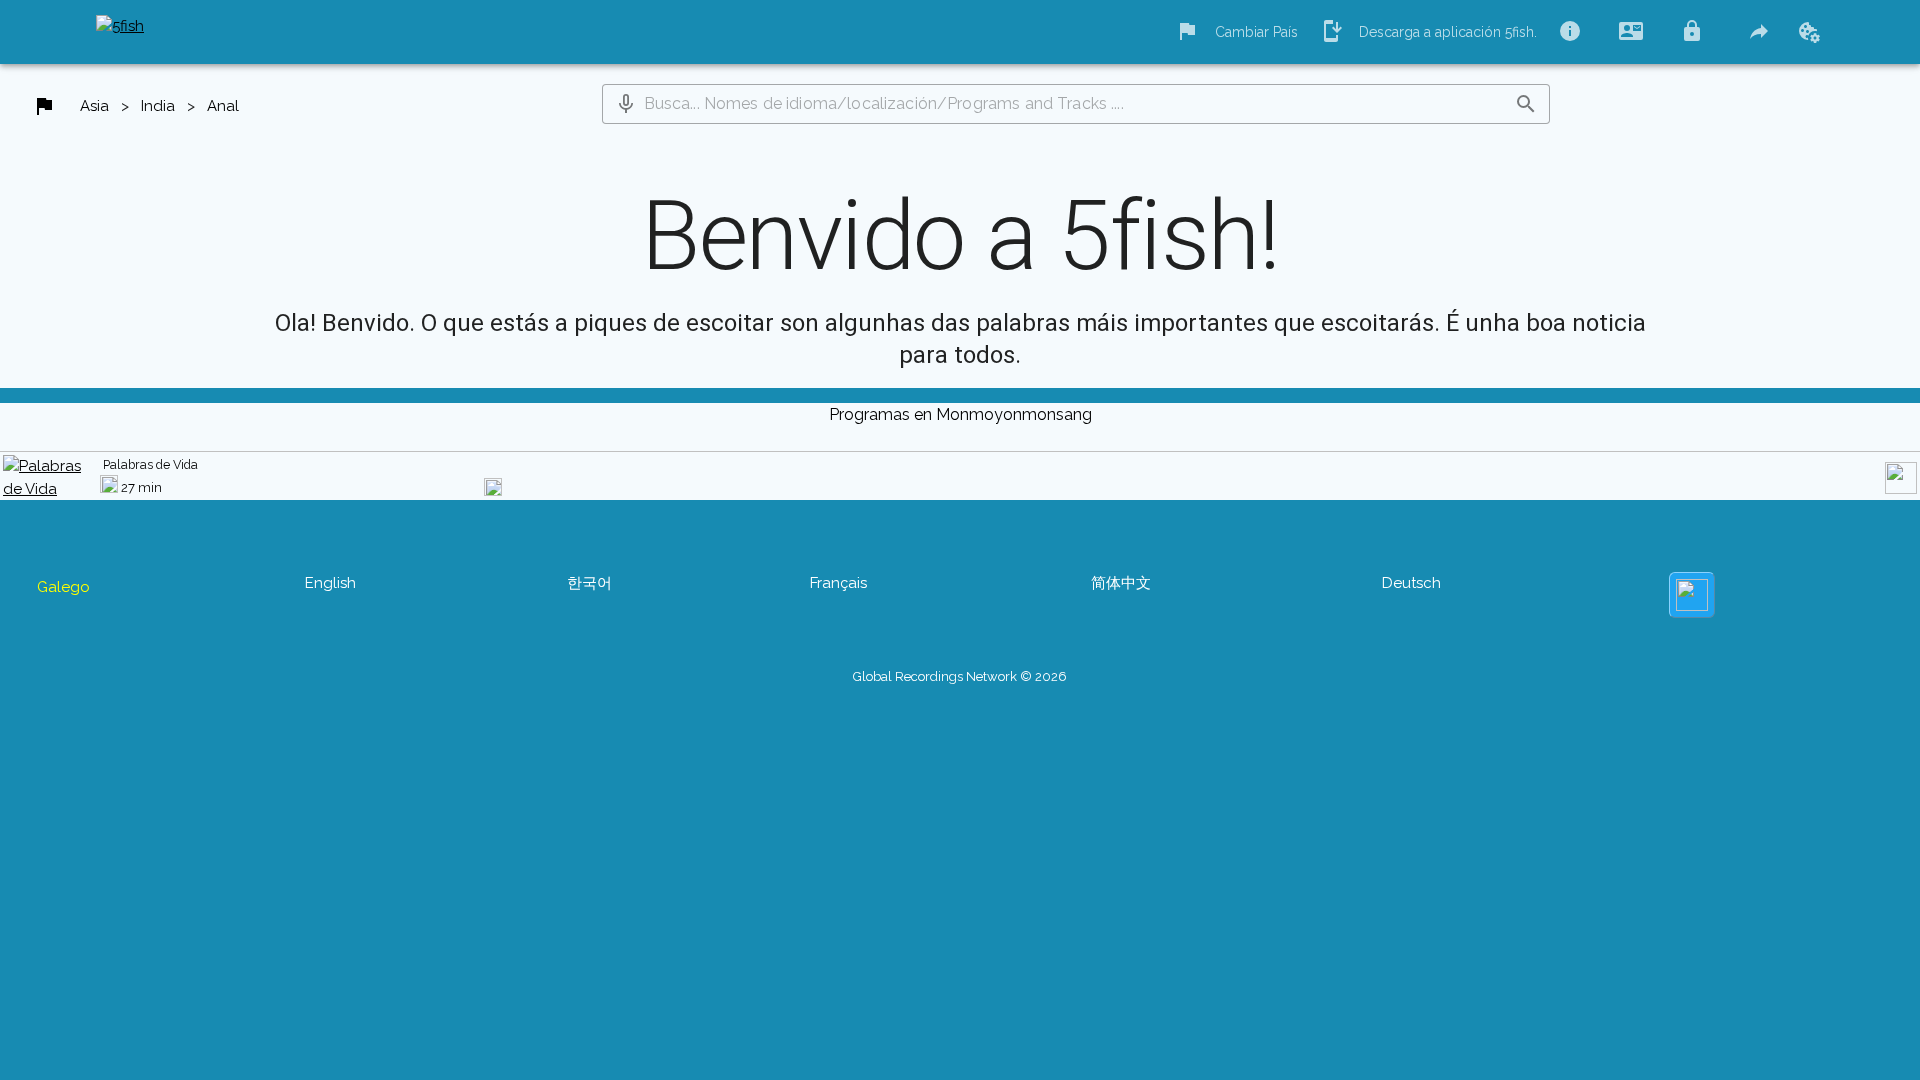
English (330, 583)
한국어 (589, 583)
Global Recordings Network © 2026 (960, 676)
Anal (223, 106)
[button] (626, 104)
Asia (94, 106)
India (158, 106)
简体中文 (1121, 583)
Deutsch (1411, 583)
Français (838, 583)
